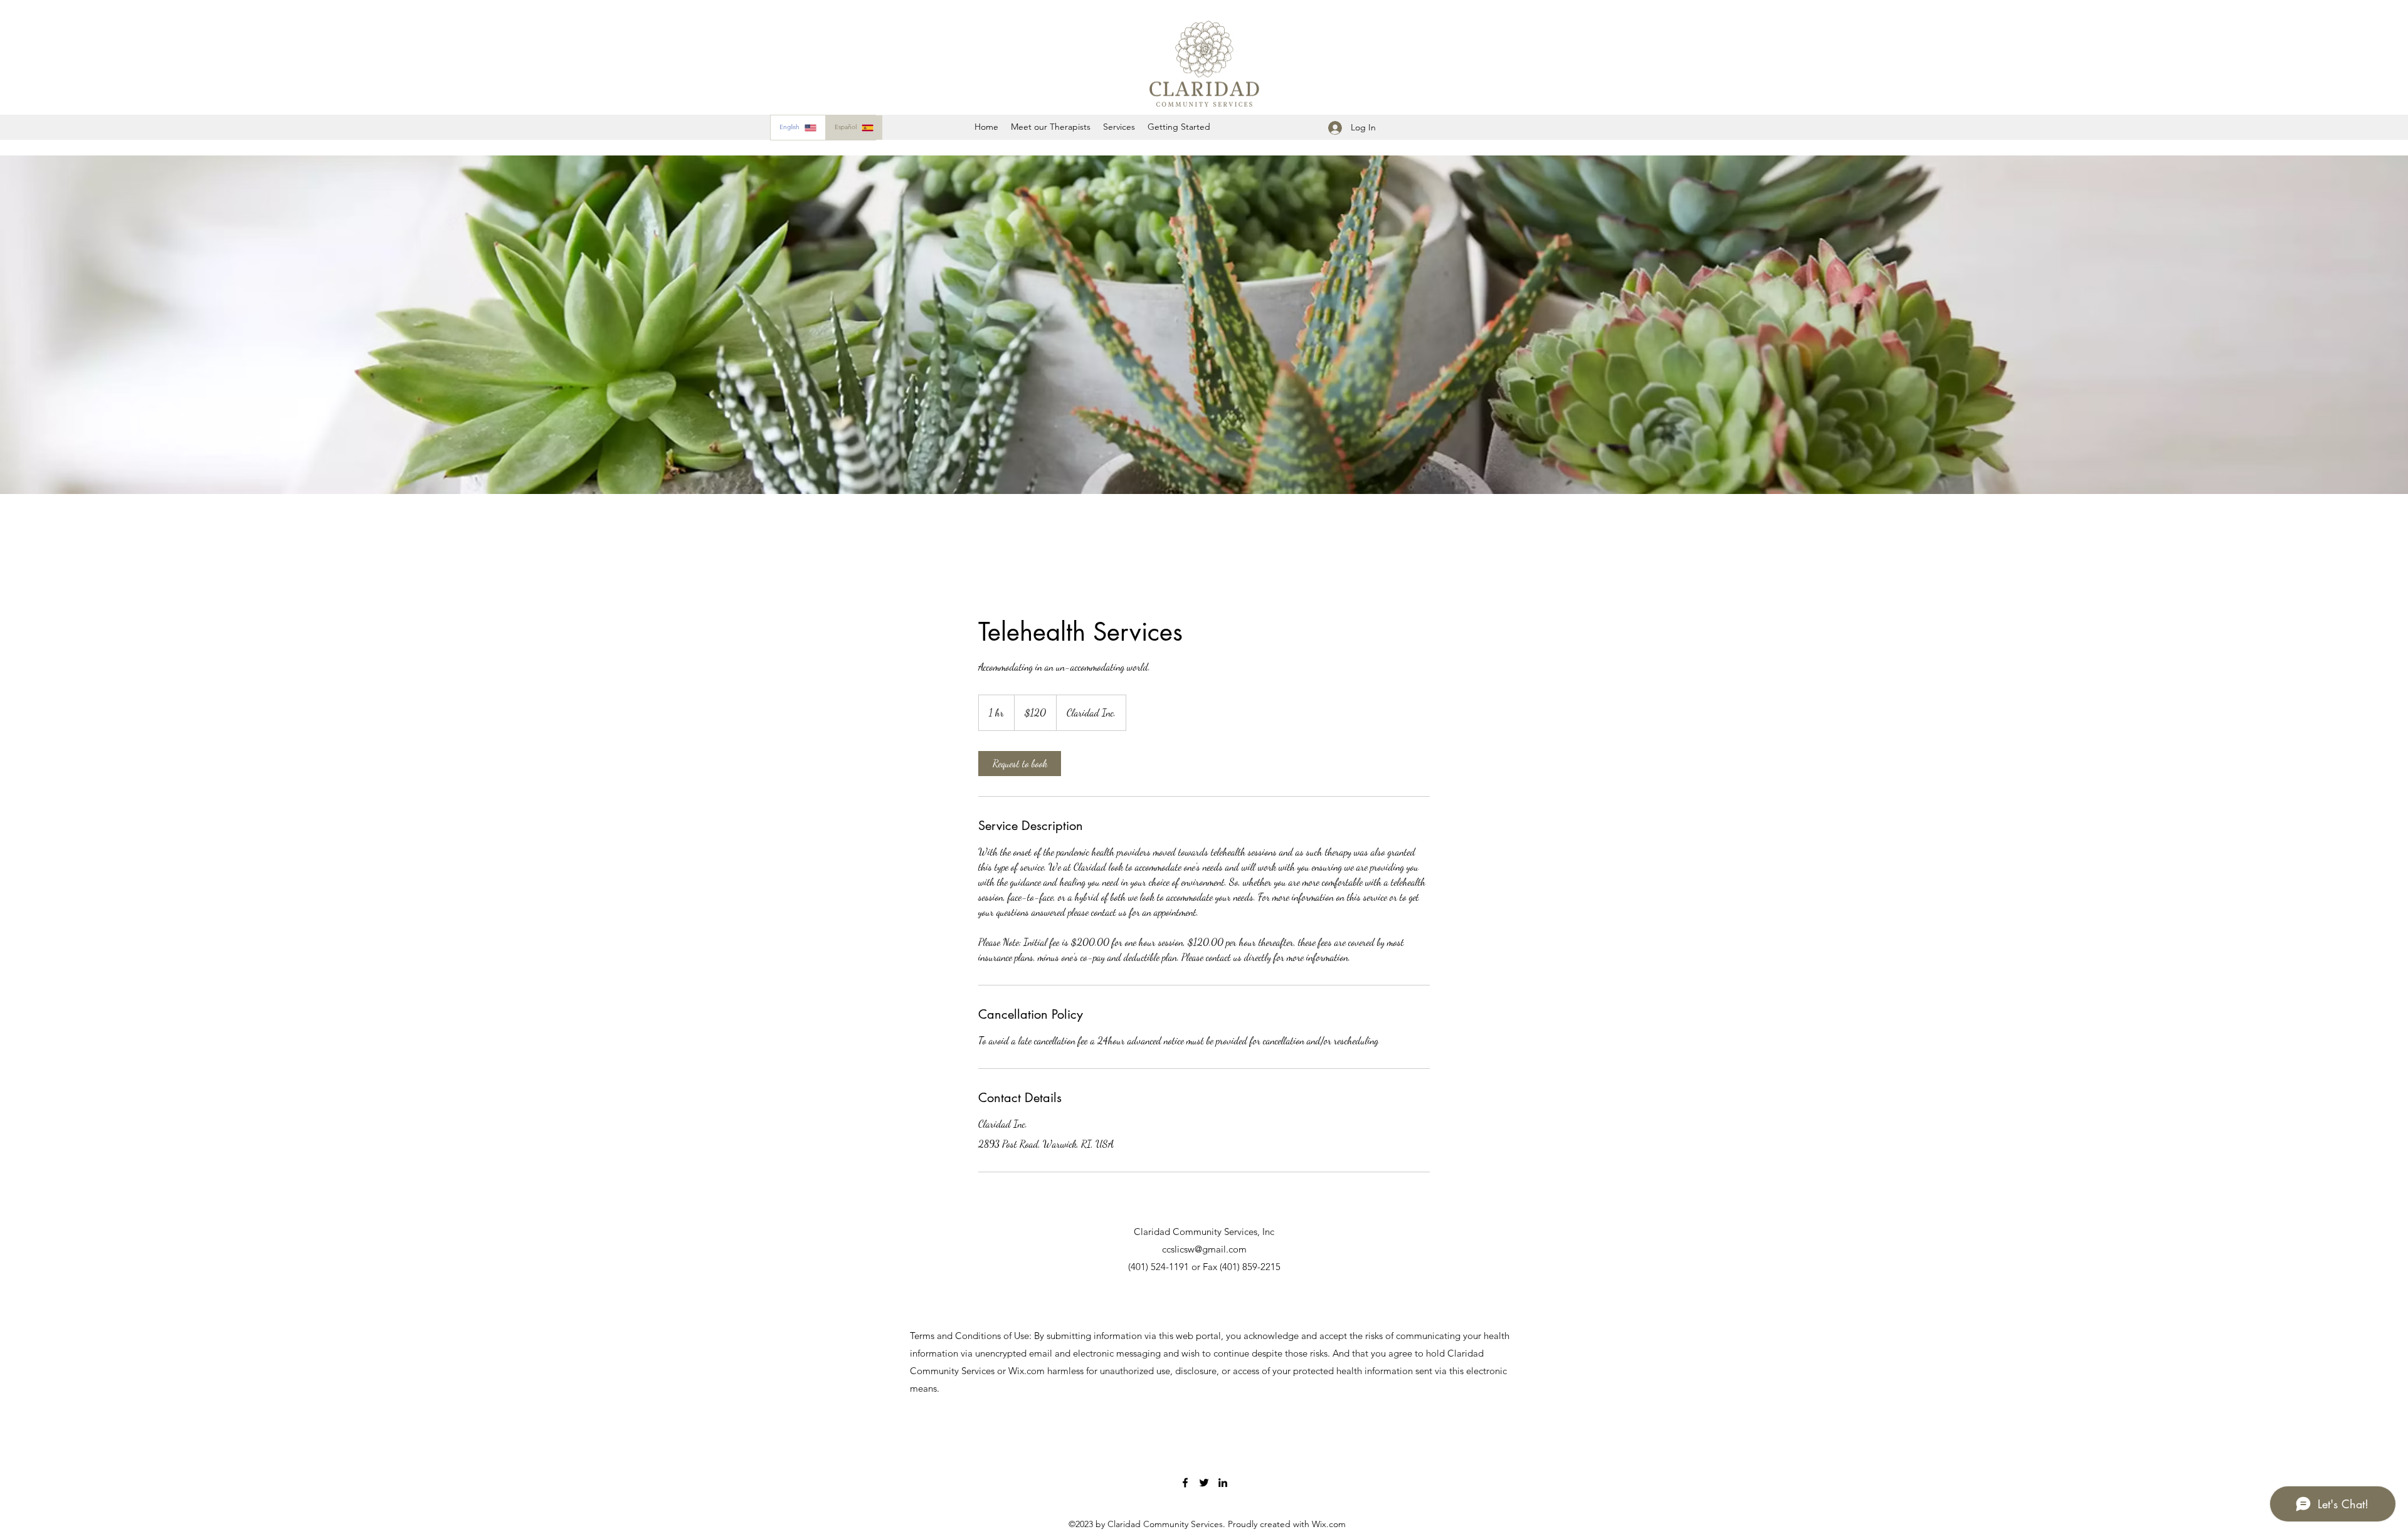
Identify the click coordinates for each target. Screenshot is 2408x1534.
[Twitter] (1204, 1483)
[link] (1020, 764)
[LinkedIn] (1223, 1483)
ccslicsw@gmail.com (1204, 1249)
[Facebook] (1185, 1483)
